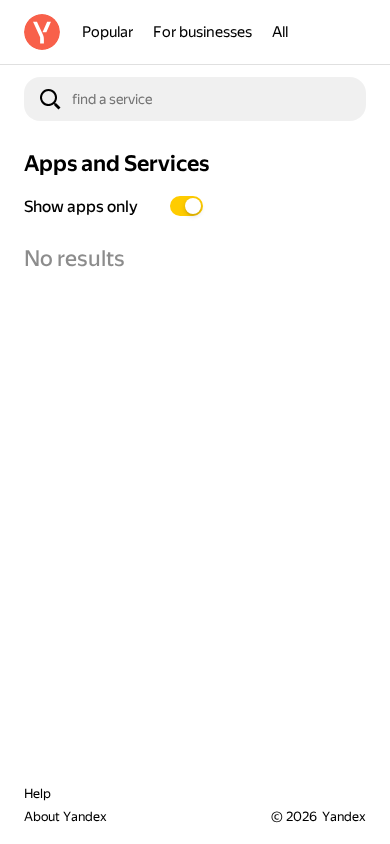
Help (37, 793)
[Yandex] (42, 32)
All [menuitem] (280, 32)
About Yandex (65, 816)
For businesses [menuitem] (202, 32)
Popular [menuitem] (107, 32)
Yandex (344, 816)
